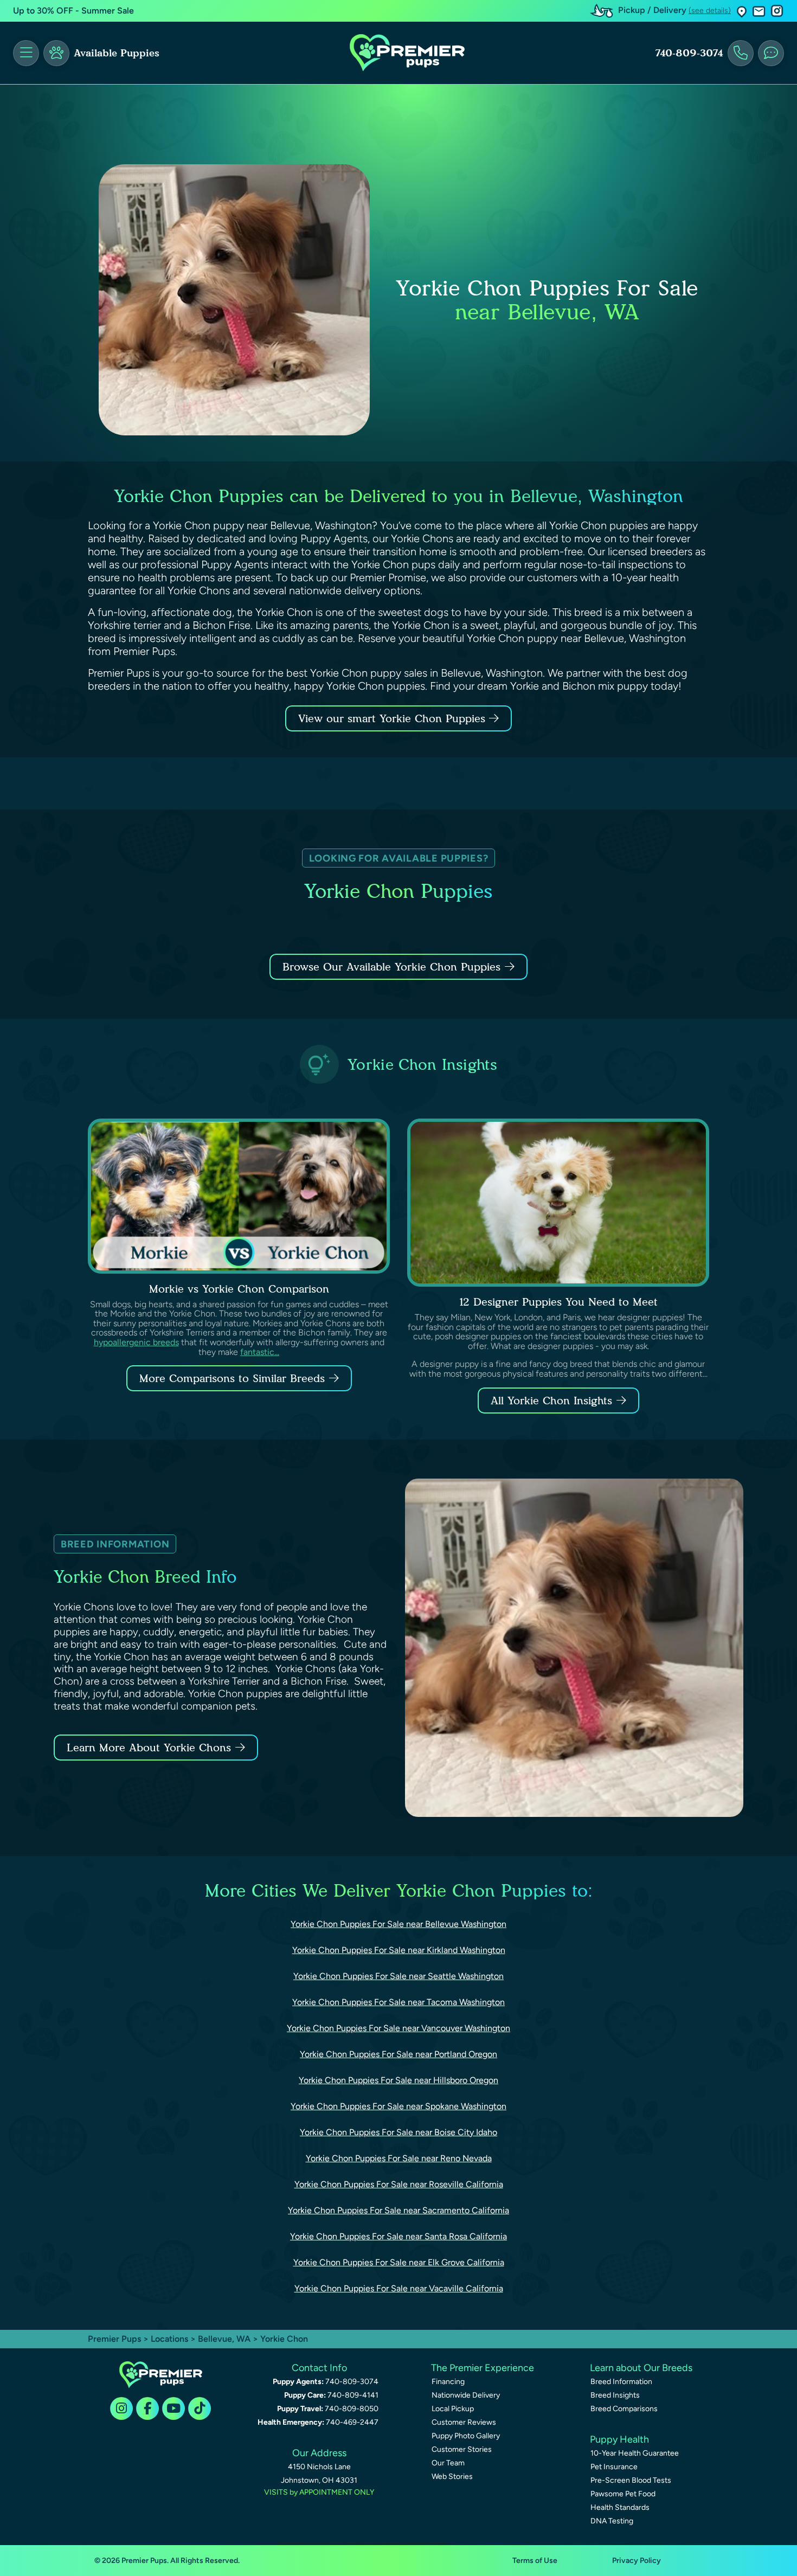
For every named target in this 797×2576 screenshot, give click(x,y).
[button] (742, 11)
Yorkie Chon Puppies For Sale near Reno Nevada (399, 2158)
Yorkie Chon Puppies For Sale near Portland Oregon (398, 2054)
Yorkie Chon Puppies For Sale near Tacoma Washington (398, 2002)
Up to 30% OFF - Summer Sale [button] (73, 11)
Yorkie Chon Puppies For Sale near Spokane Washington (398, 2106)
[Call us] (741, 53)
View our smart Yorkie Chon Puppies (394, 718)
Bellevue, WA (225, 2339)
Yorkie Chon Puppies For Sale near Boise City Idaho (398, 2132)
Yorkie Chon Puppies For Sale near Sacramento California (398, 2210)
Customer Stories (462, 2449)
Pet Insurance (614, 2467)
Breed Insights (615, 2395)
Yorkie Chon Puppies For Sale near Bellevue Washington (398, 1924)
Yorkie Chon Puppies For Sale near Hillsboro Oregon (398, 2080)
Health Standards (620, 2507)
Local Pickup (453, 2409)
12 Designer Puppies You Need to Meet (558, 1302)
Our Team (448, 2463)
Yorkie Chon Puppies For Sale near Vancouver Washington (398, 2028)
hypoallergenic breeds (136, 1342)
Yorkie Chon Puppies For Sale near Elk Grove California (399, 2262)
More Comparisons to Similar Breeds (232, 1378)
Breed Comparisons (624, 2409)
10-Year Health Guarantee (635, 2453)
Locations (169, 2339)
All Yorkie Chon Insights (551, 1401)
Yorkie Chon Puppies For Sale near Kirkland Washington (399, 1950)
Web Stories (452, 2477)
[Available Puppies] (56, 53)
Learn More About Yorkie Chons (149, 1748)
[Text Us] (771, 53)
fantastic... (260, 1352)
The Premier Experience (483, 2368)
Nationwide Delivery (466, 2395)
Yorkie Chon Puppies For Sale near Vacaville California (399, 2288)
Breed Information (621, 2382)
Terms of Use (535, 2561)
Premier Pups (114, 2339)
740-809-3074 (689, 53)
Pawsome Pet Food (623, 2494)
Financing (448, 2382)
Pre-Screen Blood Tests (631, 2480)
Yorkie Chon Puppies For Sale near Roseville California (399, 2184)
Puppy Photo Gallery (466, 2436)
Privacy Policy (637, 2561)
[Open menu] (26, 53)
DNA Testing (612, 2521)
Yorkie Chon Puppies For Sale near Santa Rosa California (398, 2236)
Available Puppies (117, 53)
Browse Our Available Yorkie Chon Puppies (391, 967)
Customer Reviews (464, 2422)
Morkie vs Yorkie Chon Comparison (239, 1289)
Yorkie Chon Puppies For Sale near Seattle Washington (398, 1976)
